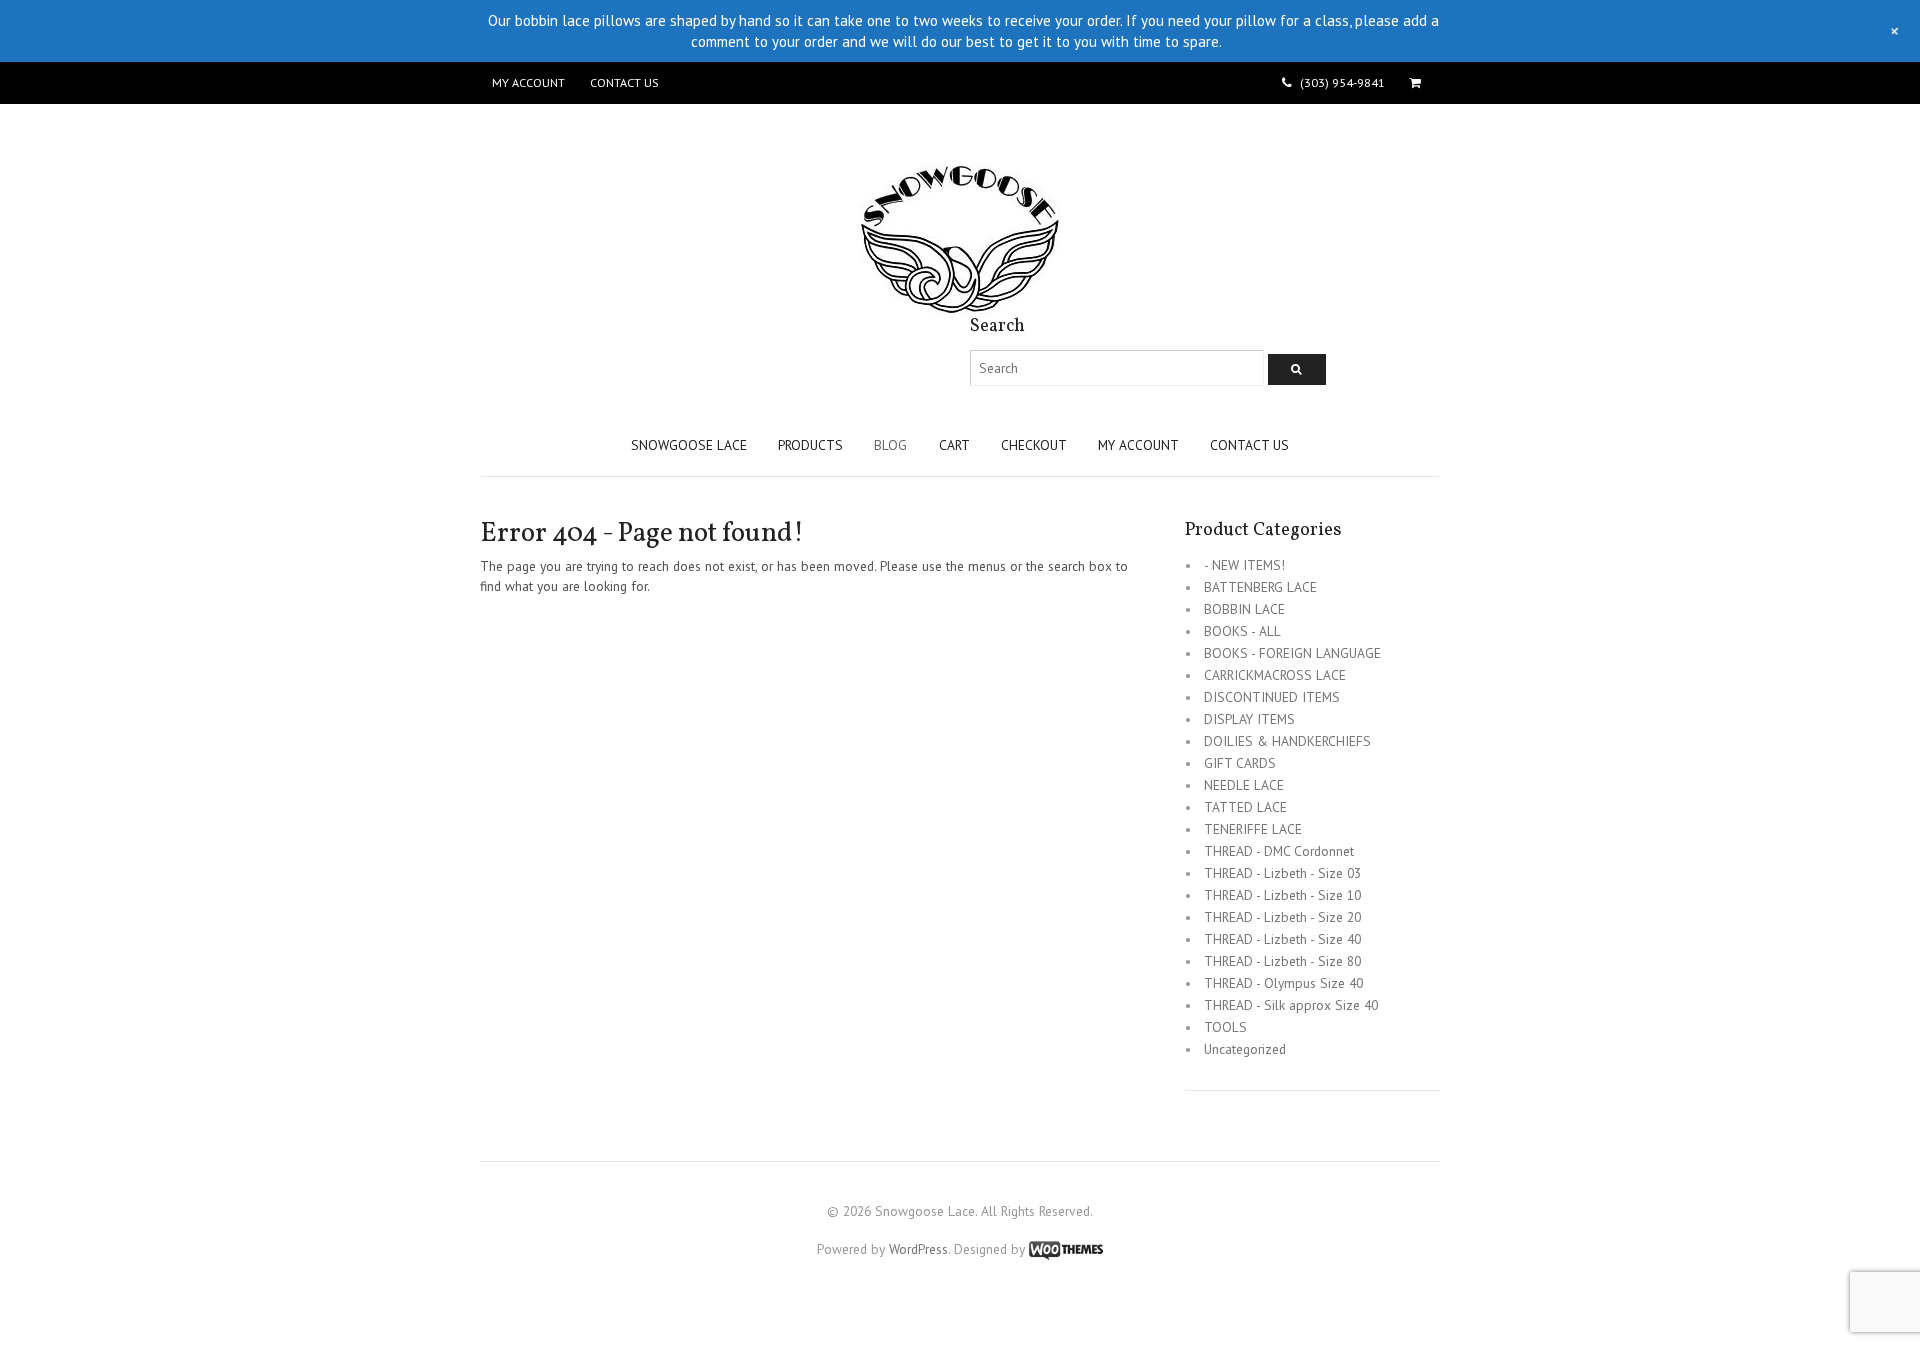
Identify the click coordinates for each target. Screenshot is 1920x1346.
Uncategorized (1245, 1049)
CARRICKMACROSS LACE (1275, 675)
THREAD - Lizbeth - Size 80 (1282, 961)
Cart (954, 445)
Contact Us (624, 82)
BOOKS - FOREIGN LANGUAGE (1292, 653)
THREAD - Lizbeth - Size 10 (1282, 895)
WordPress (918, 1249)
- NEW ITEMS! (1244, 565)
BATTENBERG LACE (1260, 587)
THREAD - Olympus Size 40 (1283, 983)
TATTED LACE (1245, 807)
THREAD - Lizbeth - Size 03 (1282, 873)
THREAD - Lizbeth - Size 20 (1282, 917)
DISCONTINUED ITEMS (1272, 697)
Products (810, 445)
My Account (528, 82)
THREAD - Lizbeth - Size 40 (1282, 939)
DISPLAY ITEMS (1249, 719)
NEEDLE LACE (1244, 785)
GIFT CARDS (1240, 763)
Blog (890, 445)
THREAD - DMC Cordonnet (1279, 851)
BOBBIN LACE (1244, 609)
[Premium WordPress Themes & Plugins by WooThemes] (1066, 1249)
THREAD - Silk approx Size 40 (1291, 1005)
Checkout (1034, 445)
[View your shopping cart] (1418, 83)
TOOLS (1225, 1027)
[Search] (1297, 369)
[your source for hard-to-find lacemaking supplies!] (960, 304)
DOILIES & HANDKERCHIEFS (1287, 741)
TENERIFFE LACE (1253, 829)
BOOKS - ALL (1242, 631)
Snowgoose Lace (689, 445)
